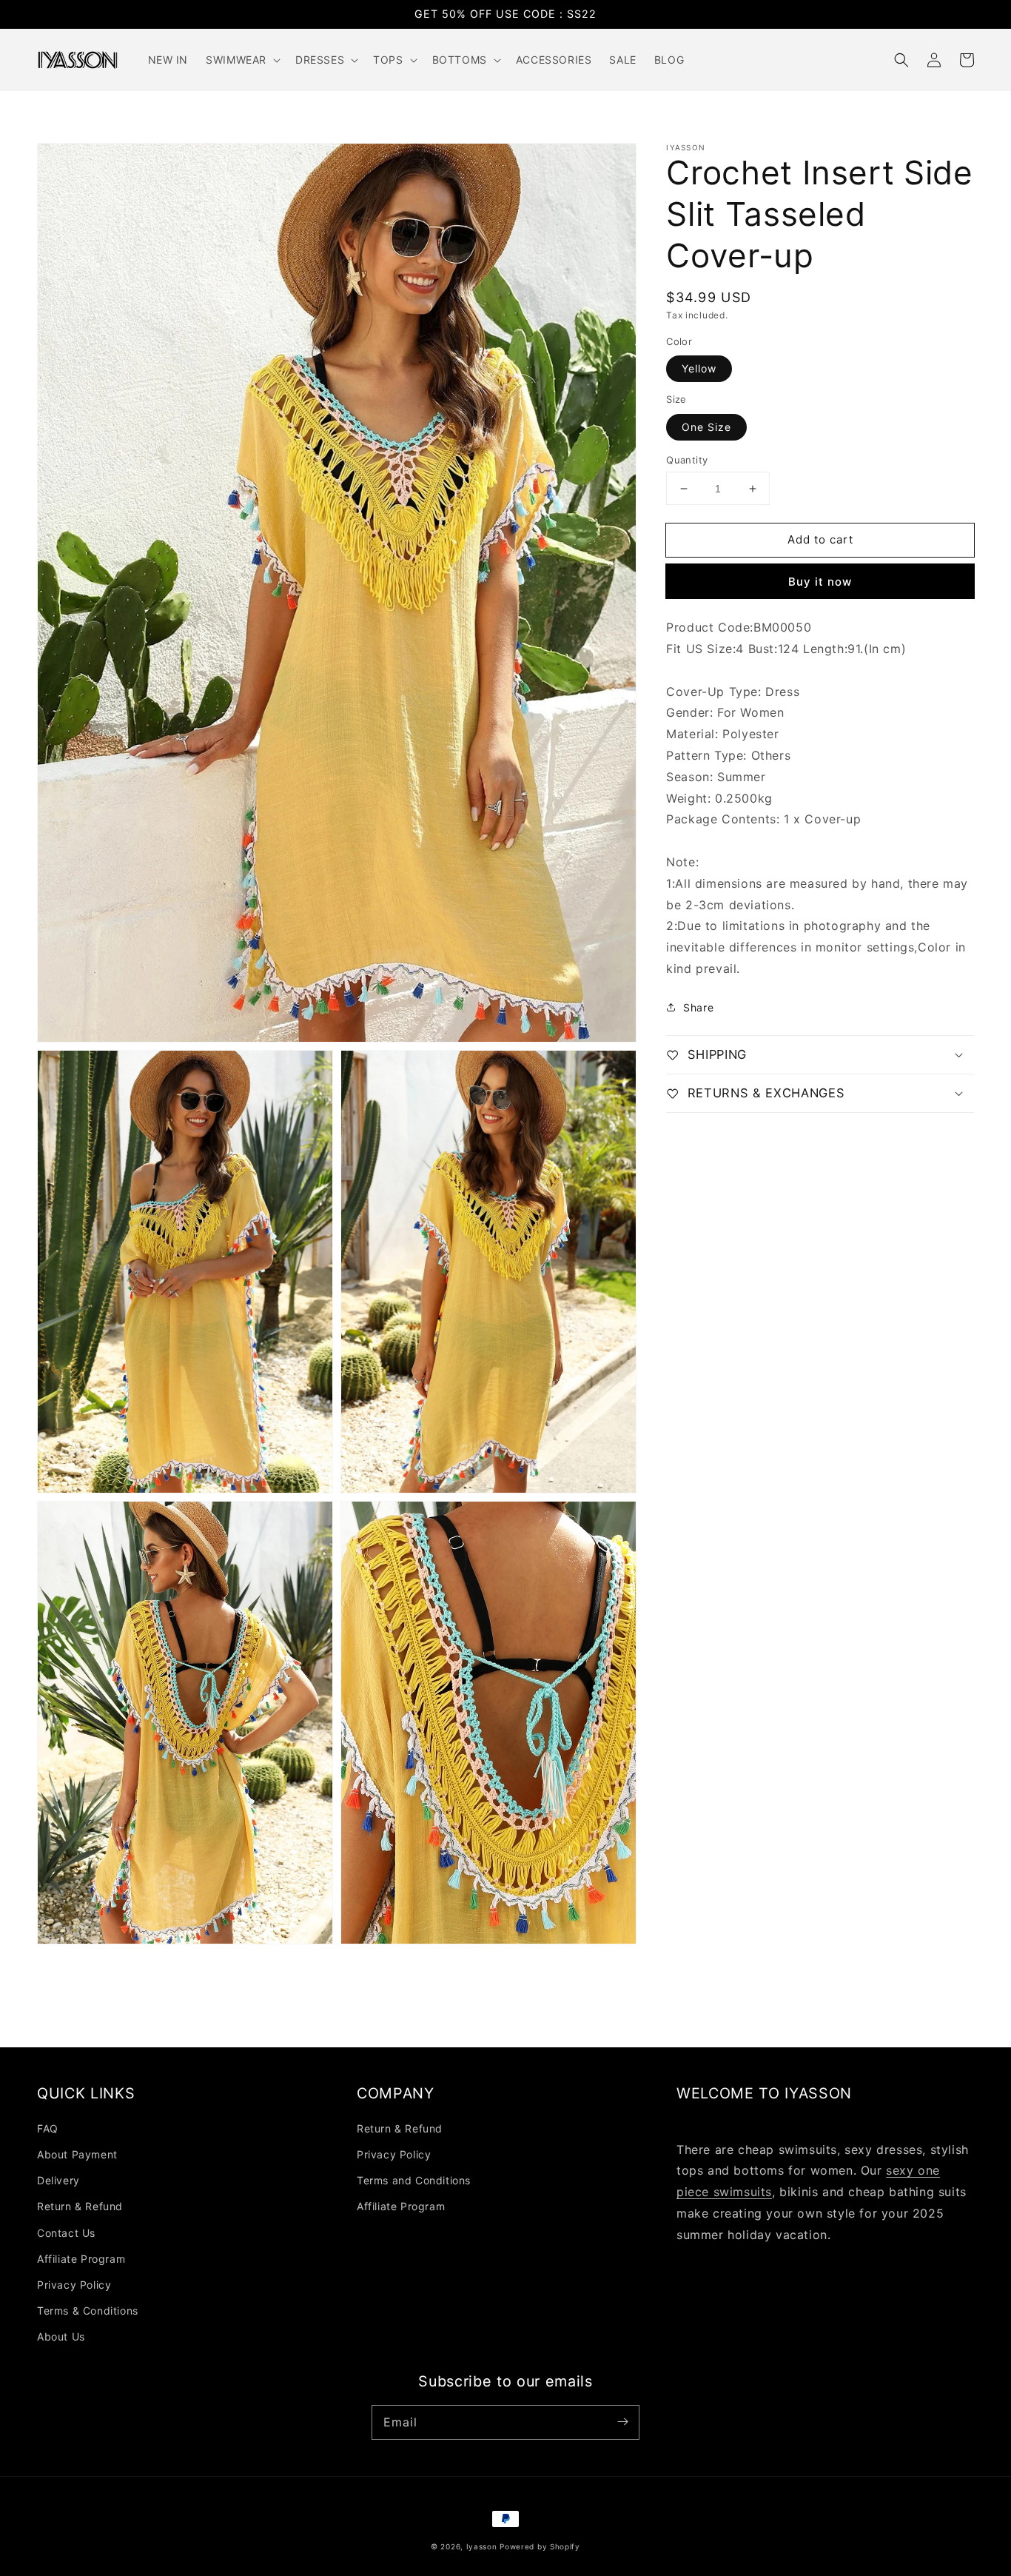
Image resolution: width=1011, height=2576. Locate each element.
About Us (61, 2336)
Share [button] (698, 1007)
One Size (706, 427)
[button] (901, 60)
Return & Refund (80, 2206)
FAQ (48, 2128)
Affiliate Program (81, 2259)
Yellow (699, 368)
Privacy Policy (74, 2285)
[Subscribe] (622, 2422)
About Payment (77, 2154)
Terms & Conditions (88, 2311)
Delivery (58, 2180)
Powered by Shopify (540, 2546)
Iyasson (482, 2546)
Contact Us (66, 2233)
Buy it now (820, 582)
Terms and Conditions (414, 2180)
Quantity (687, 460)
